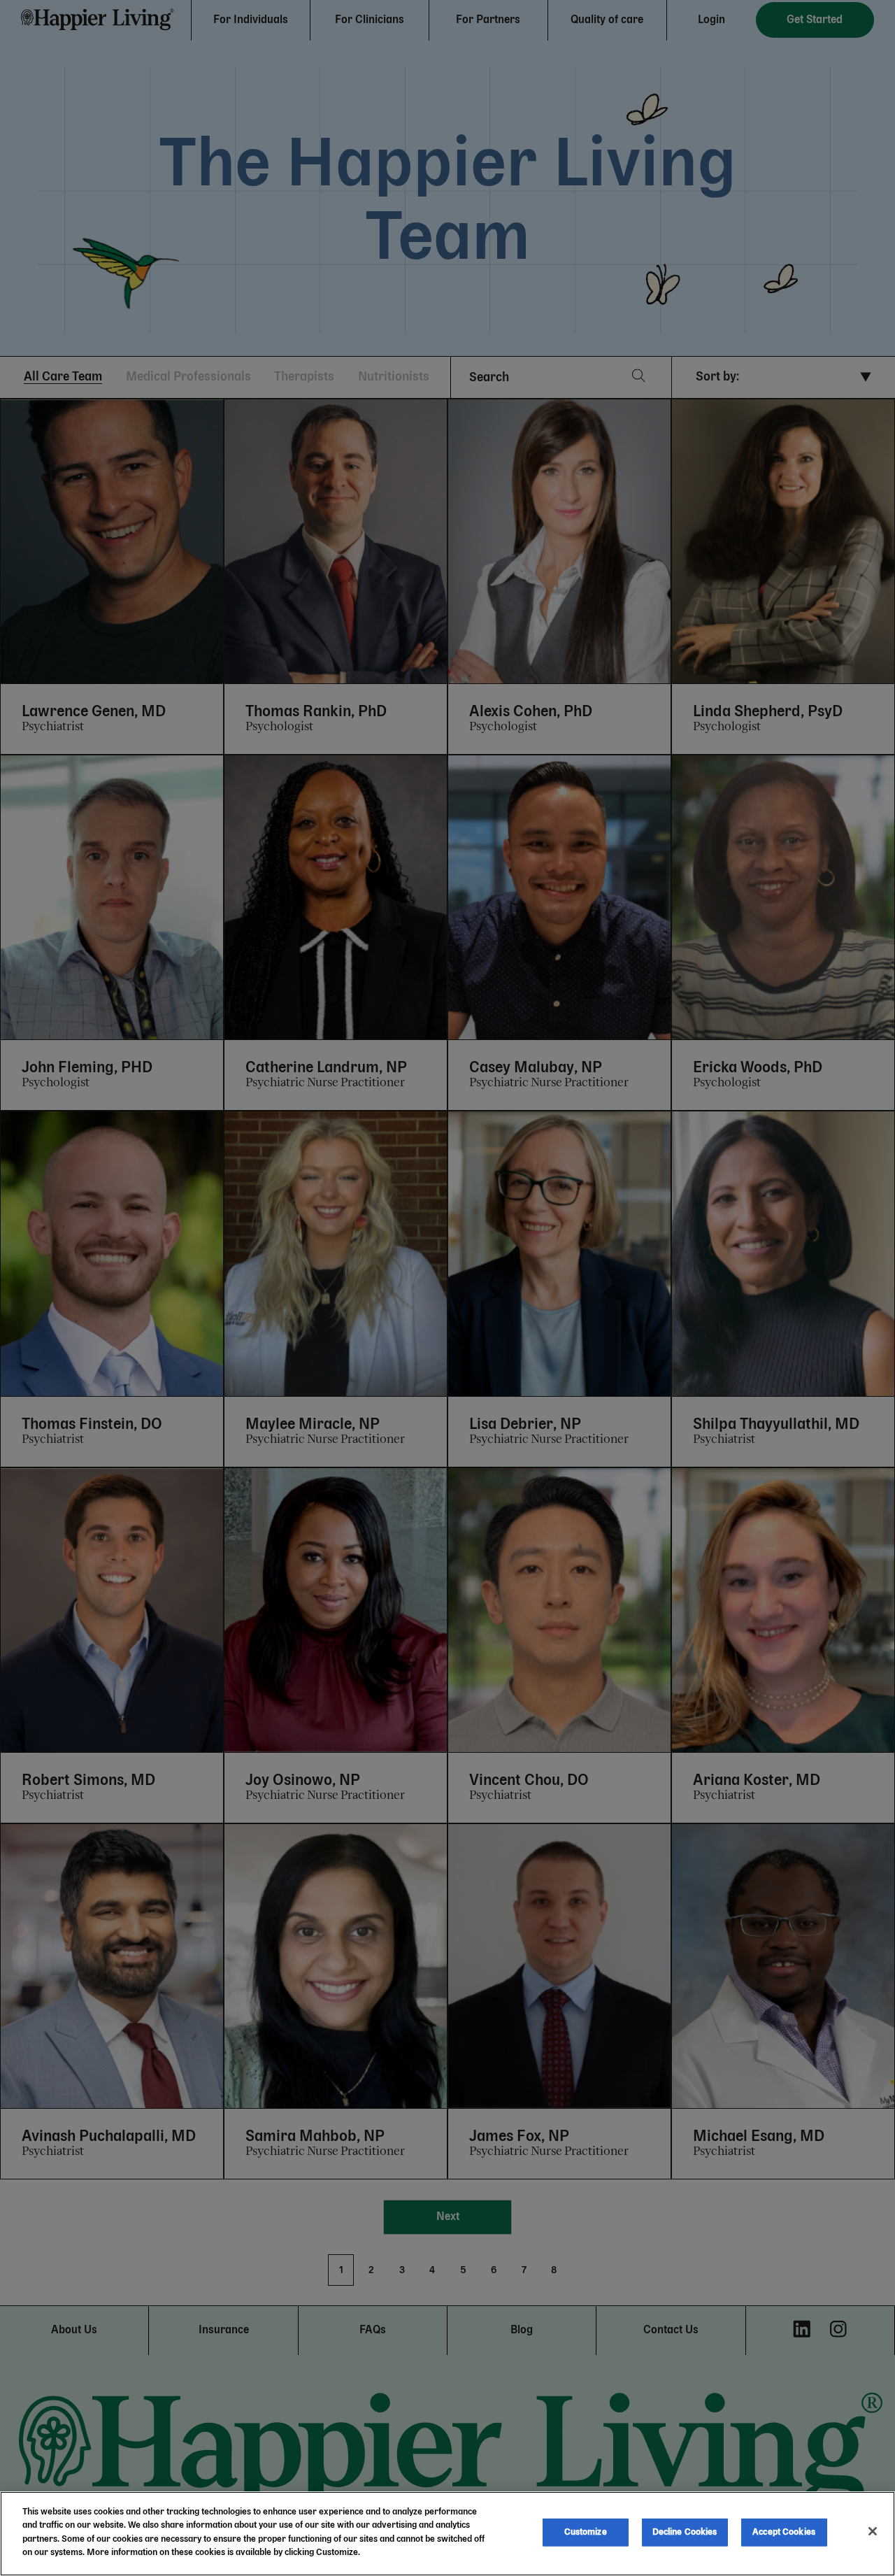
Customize (586, 2532)
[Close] (873, 2531)
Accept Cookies (784, 2532)
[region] (447, 2534)
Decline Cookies (685, 2532)
